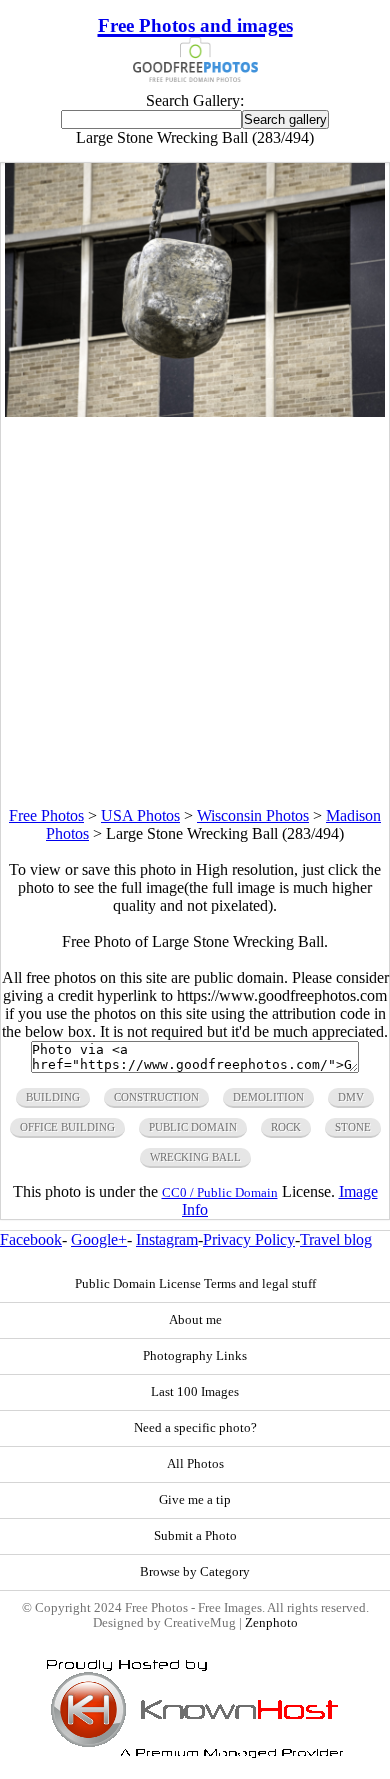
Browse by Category (195, 1572)
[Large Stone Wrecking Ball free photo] (195, 411)
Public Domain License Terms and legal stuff (195, 1284)
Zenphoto (271, 1623)
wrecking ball (195, 1157)
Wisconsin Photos (253, 815)
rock (286, 1127)
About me (195, 1320)
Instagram (167, 1239)
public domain (193, 1127)
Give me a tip (195, 1500)
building (53, 1097)
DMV (351, 1097)
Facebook (31, 1239)
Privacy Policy (249, 1239)
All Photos (195, 1464)
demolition (268, 1097)
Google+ (99, 1239)
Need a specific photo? (195, 1428)
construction (156, 1097)
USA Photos (140, 815)
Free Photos (46, 815)
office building (67, 1127)
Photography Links (195, 1356)
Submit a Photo (195, 1536)
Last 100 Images (195, 1392)
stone (353, 1127)
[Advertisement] (195, 612)
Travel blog (336, 1239)
